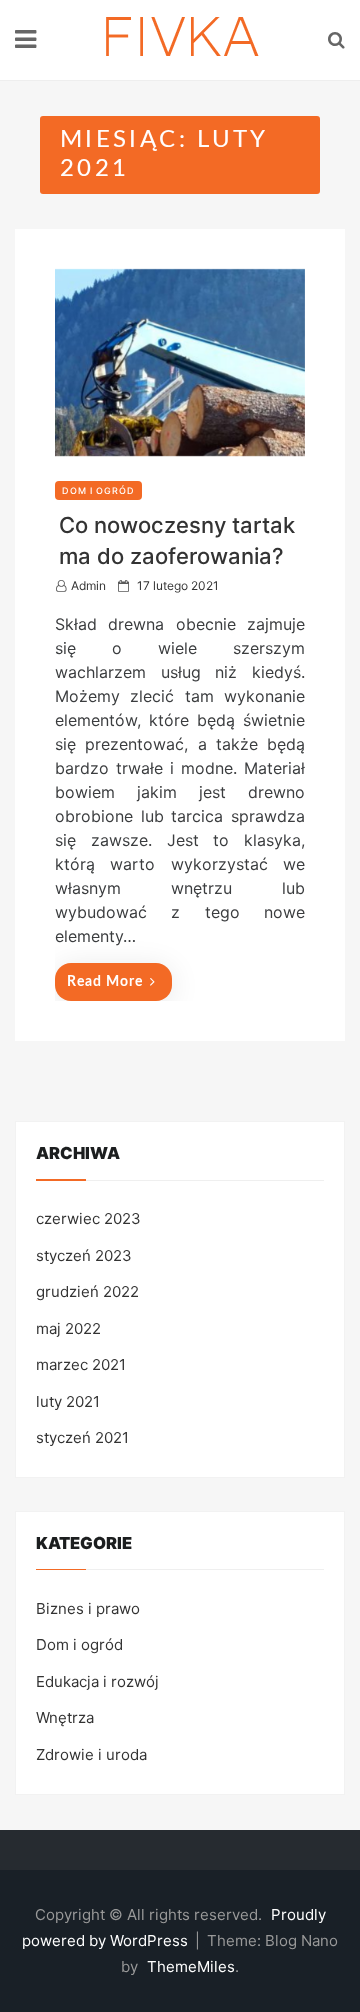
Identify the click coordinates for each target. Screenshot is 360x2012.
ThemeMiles (191, 1966)
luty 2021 (68, 1401)
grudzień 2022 (87, 1291)
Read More (105, 982)
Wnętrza (65, 1717)
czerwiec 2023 (88, 1218)
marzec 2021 (81, 1364)
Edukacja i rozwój (97, 1681)
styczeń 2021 (82, 1437)
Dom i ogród (98, 490)
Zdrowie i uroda (91, 1754)
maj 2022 (68, 1328)
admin (88, 585)
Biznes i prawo (88, 1608)
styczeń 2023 (84, 1255)
